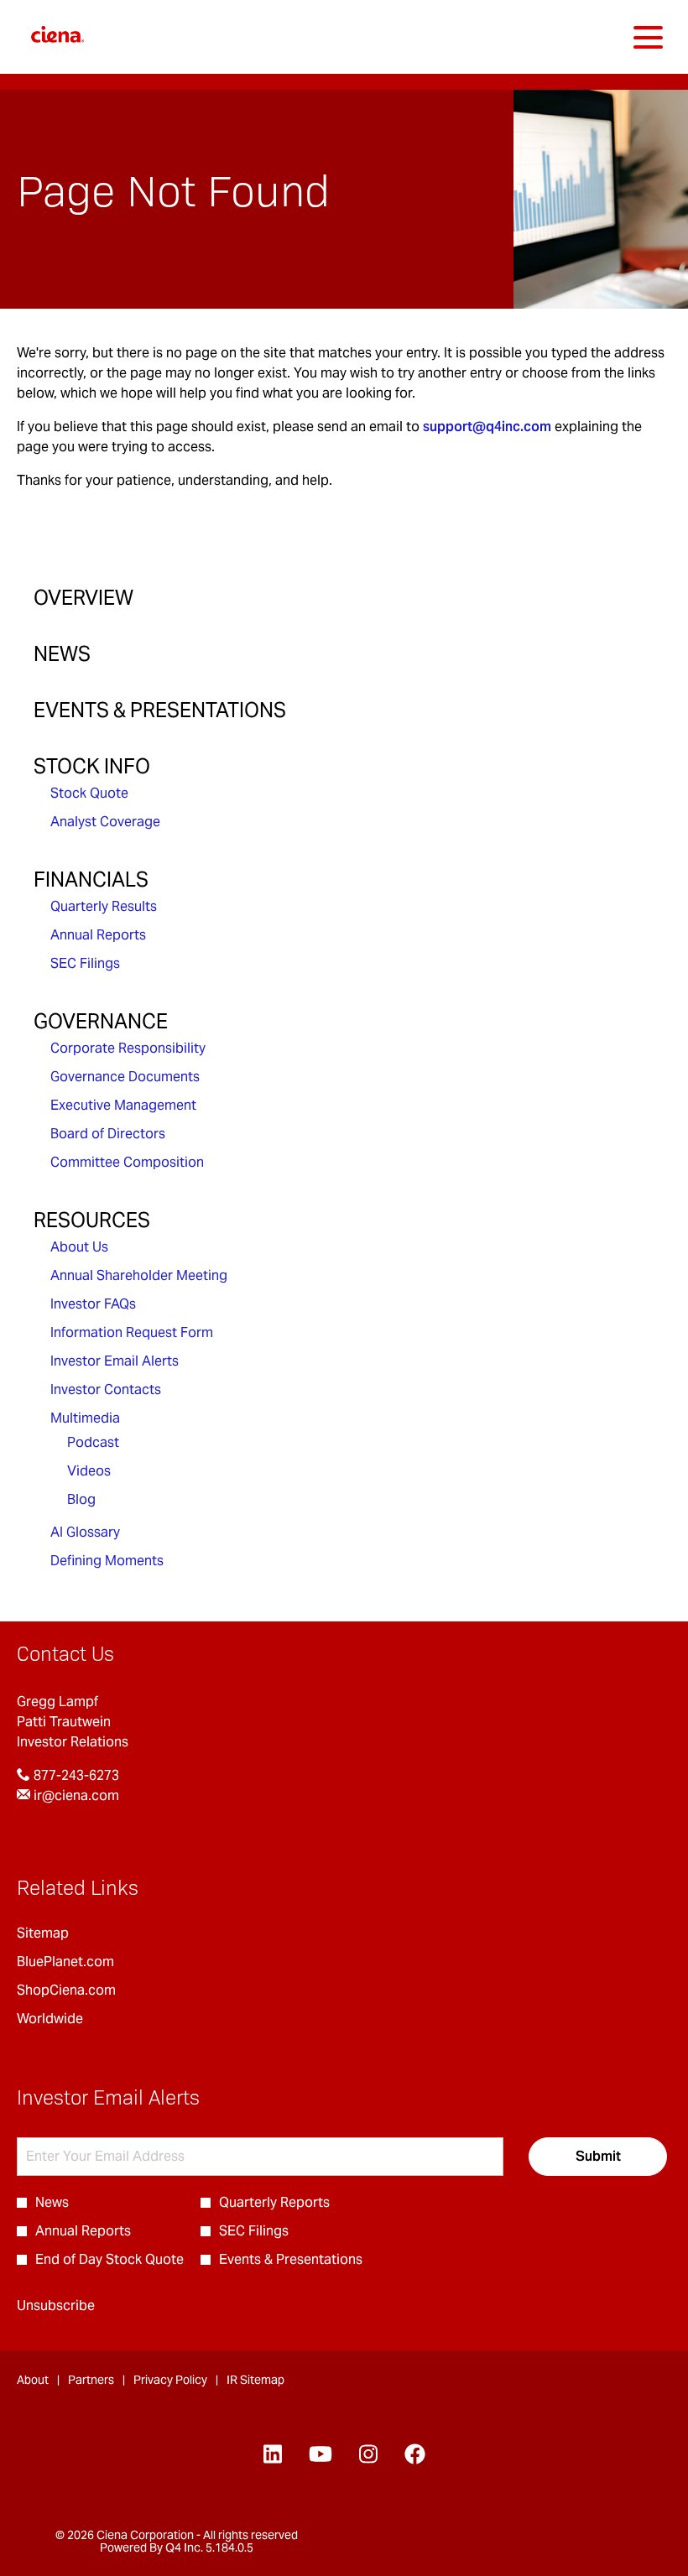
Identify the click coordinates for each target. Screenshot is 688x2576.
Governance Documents (125, 1077)
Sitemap (66, 1933)
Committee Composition (127, 1162)
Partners (91, 2380)
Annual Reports (98, 935)
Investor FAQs (93, 1304)
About (33, 2380)
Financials (91, 879)
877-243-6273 (75, 1775)
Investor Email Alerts (115, 1361)
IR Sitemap (255, 2380)
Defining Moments (107, 1561)
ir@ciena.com (75, 1795)
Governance (101, 1021)
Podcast (93, 1442)
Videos (89, 1471)
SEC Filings (85, 963)
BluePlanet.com (89, 1962)
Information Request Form (132, 1332)
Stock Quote (89, 793)
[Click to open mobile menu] (648, 37)
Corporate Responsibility (128, 1048)
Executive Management (123, 1105)
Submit (598, 2156)
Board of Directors (108, 1134)
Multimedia (85, 1418)
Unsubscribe (56, 2305)
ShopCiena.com (90, 1991)
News (62, 654)
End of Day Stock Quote (109, 2259)
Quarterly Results (104, 906)
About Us (79, 1247)
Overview (83, 598)
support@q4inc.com (487, 427)
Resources (92, 1220)
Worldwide (73, 2019)
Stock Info (92, 766)
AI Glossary (85, 1532)
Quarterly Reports (274, 2202)
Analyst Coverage (105, 822)
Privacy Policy (170, 2380)
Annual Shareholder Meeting (139, 1275)
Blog (81, 1499)
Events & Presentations (160, 710)
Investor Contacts (106, 1389)
